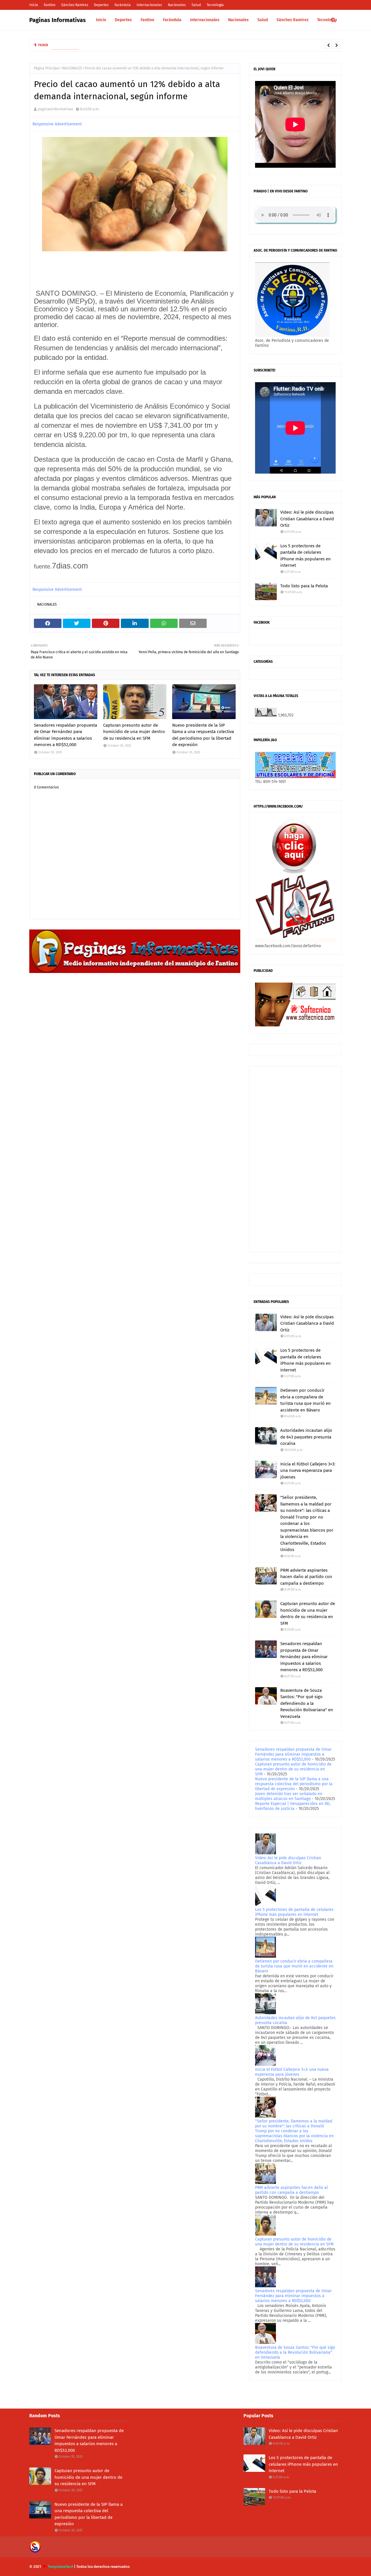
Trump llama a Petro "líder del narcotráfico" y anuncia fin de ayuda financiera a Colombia (158, 45)
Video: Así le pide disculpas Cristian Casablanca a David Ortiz (307, 519)
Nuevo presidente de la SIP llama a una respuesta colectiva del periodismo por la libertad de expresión (203, 735)
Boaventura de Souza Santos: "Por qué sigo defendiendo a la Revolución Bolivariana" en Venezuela (307, 1703)
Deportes (101, 5)
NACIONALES (72, 68)
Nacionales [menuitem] (238, 20)
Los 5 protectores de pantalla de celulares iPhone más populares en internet (305, 556)
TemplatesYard (60, 2567)
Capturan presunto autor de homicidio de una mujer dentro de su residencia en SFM (134, 732)
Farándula (123, 5)
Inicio (34, 5)
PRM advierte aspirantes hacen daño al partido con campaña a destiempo (306, 1577)
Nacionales (177, 5)
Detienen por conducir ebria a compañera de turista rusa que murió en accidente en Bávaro (305, 1400)
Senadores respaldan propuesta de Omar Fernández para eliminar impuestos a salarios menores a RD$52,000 (66, 735)
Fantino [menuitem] (147, 20)
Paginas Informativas (58, 20)
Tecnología (215, 5)
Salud (196, 5)
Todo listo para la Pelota (304, 586)
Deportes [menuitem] (123, 20)
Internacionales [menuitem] (205, 20)
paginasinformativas (55, 109)
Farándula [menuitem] (172, 20)
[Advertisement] (295, 1159)
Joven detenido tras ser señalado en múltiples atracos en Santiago (289, 1796)
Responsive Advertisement (57, 124)
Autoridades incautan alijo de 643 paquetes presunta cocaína (306, 1437)
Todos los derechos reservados (103, 2567)
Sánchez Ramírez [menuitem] (292, 20)
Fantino (50, 5)
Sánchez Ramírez (75, 5)
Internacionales (149, 5)
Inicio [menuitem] (101, 20)
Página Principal (47, 68)
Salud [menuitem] (263, 20)
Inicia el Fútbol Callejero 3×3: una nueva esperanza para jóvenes (308, 1471)
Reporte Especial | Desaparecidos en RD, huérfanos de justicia (293, 1806)
